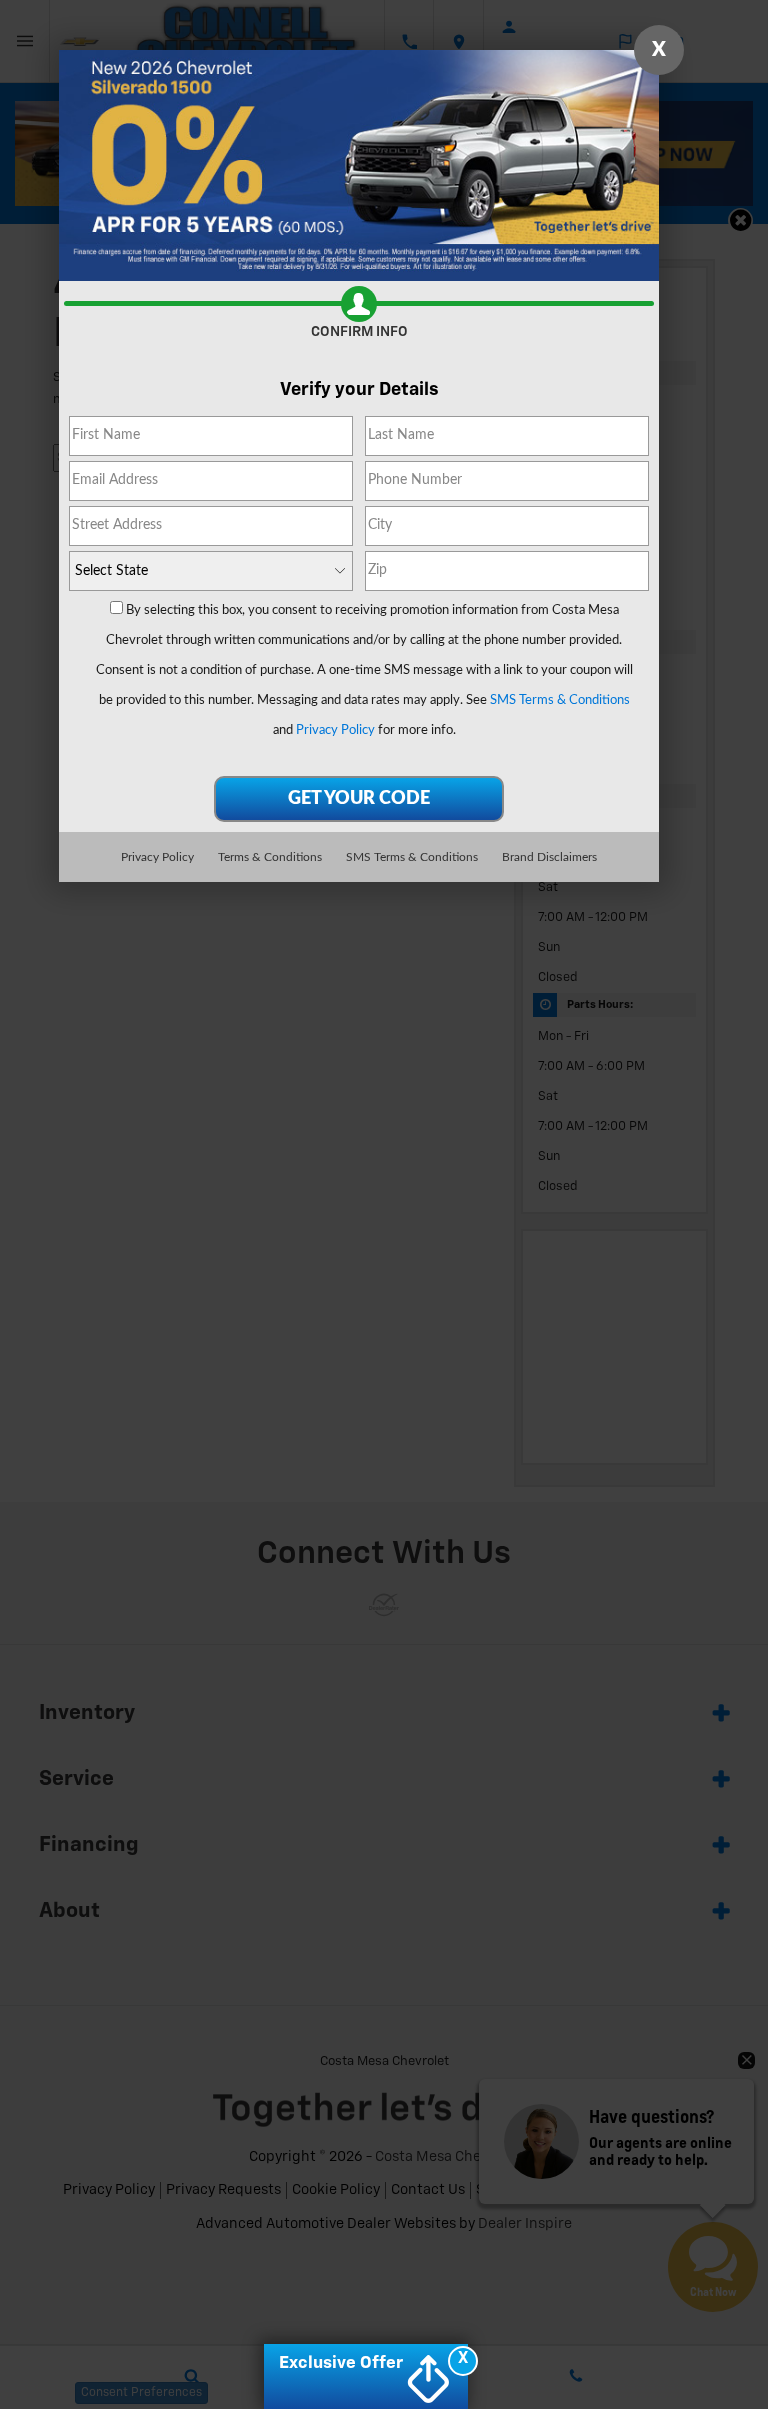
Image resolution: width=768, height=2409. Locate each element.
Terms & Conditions (270, 857)
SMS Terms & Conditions (560, 700)
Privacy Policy (335, 730)
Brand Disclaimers (549, 857)
